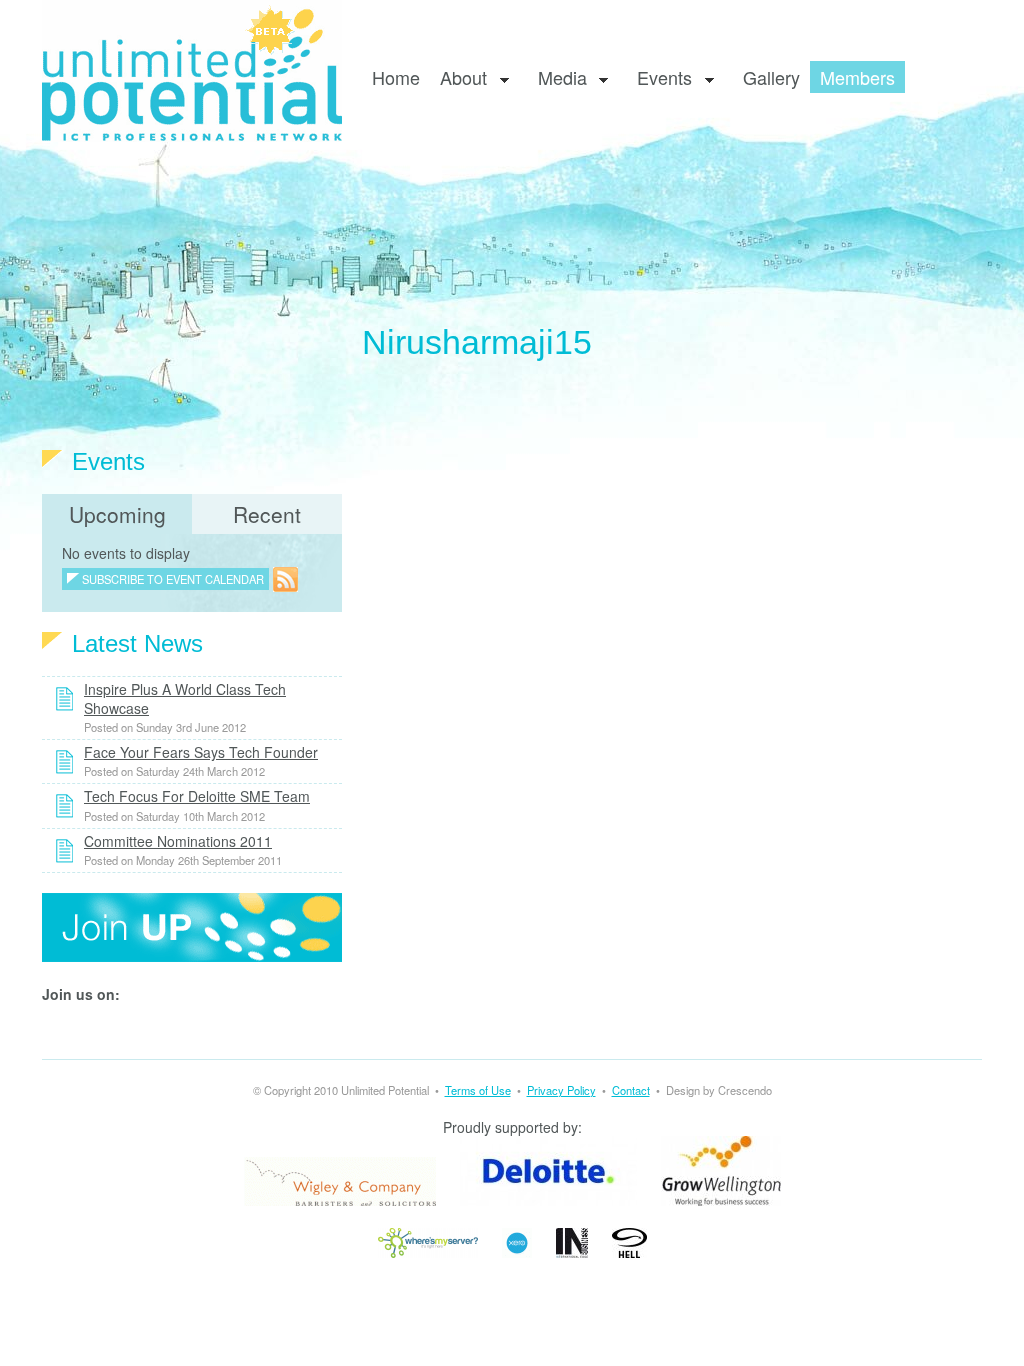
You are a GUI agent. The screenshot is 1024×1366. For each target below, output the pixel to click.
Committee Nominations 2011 (178, 841)
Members (857, 77)
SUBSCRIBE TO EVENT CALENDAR (173, 579)
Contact (631, 1090)
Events (659, 78)
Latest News (137, 643)
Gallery (771, 77)
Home (396, 77)
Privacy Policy (561, 1090)
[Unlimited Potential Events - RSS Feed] (285, 578)
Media (557, 78)
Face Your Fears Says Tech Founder (201, 752)
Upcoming (117, 514)
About (458, 78)
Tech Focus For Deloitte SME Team (197, 796)
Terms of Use (478, 1090)
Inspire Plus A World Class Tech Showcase (185, 698)
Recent (267, 514)
